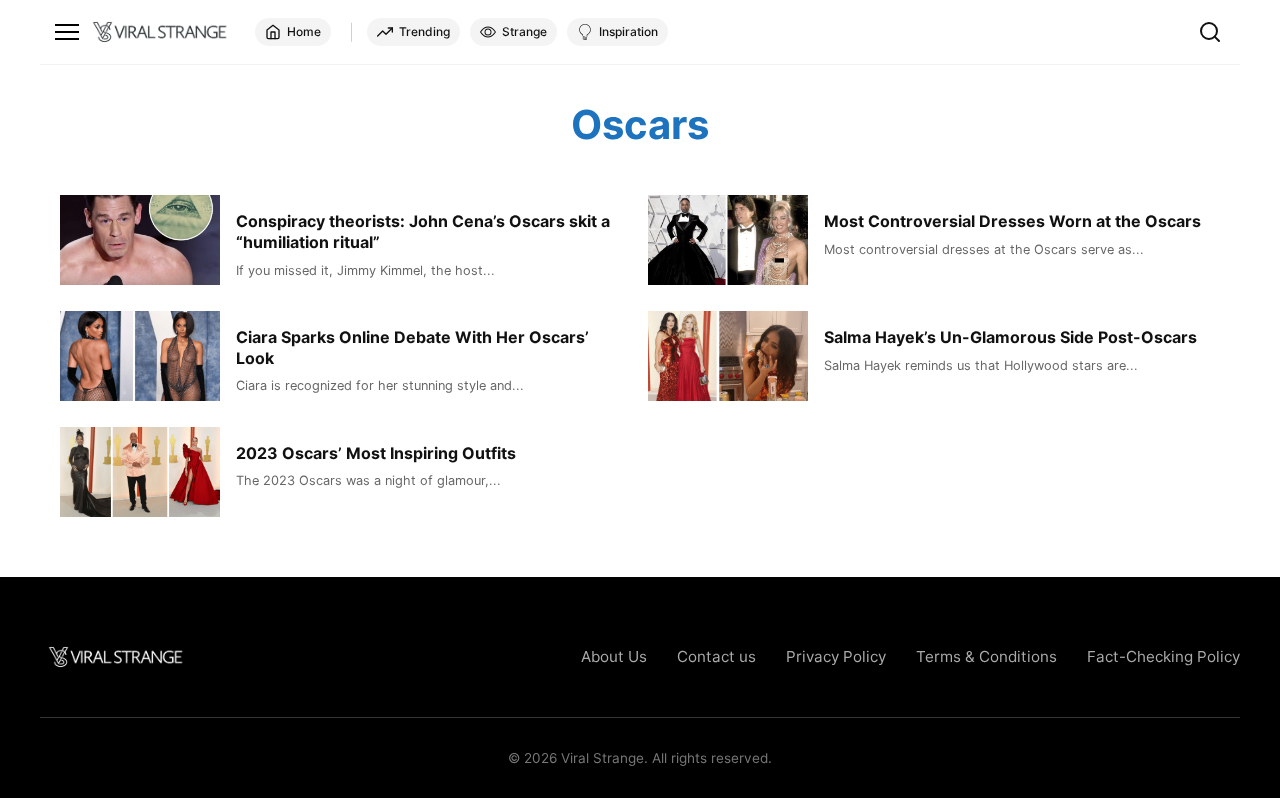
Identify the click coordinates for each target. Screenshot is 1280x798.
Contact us (716, 656)
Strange (524, 31)
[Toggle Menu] (67, 32)
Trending (424, 31)
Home (304, 31)
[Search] (1210, 32)
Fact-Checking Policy (1163, 656)
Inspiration (628, 31)
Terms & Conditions (986, 656)
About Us (614, 656)
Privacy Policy (836, 656)
